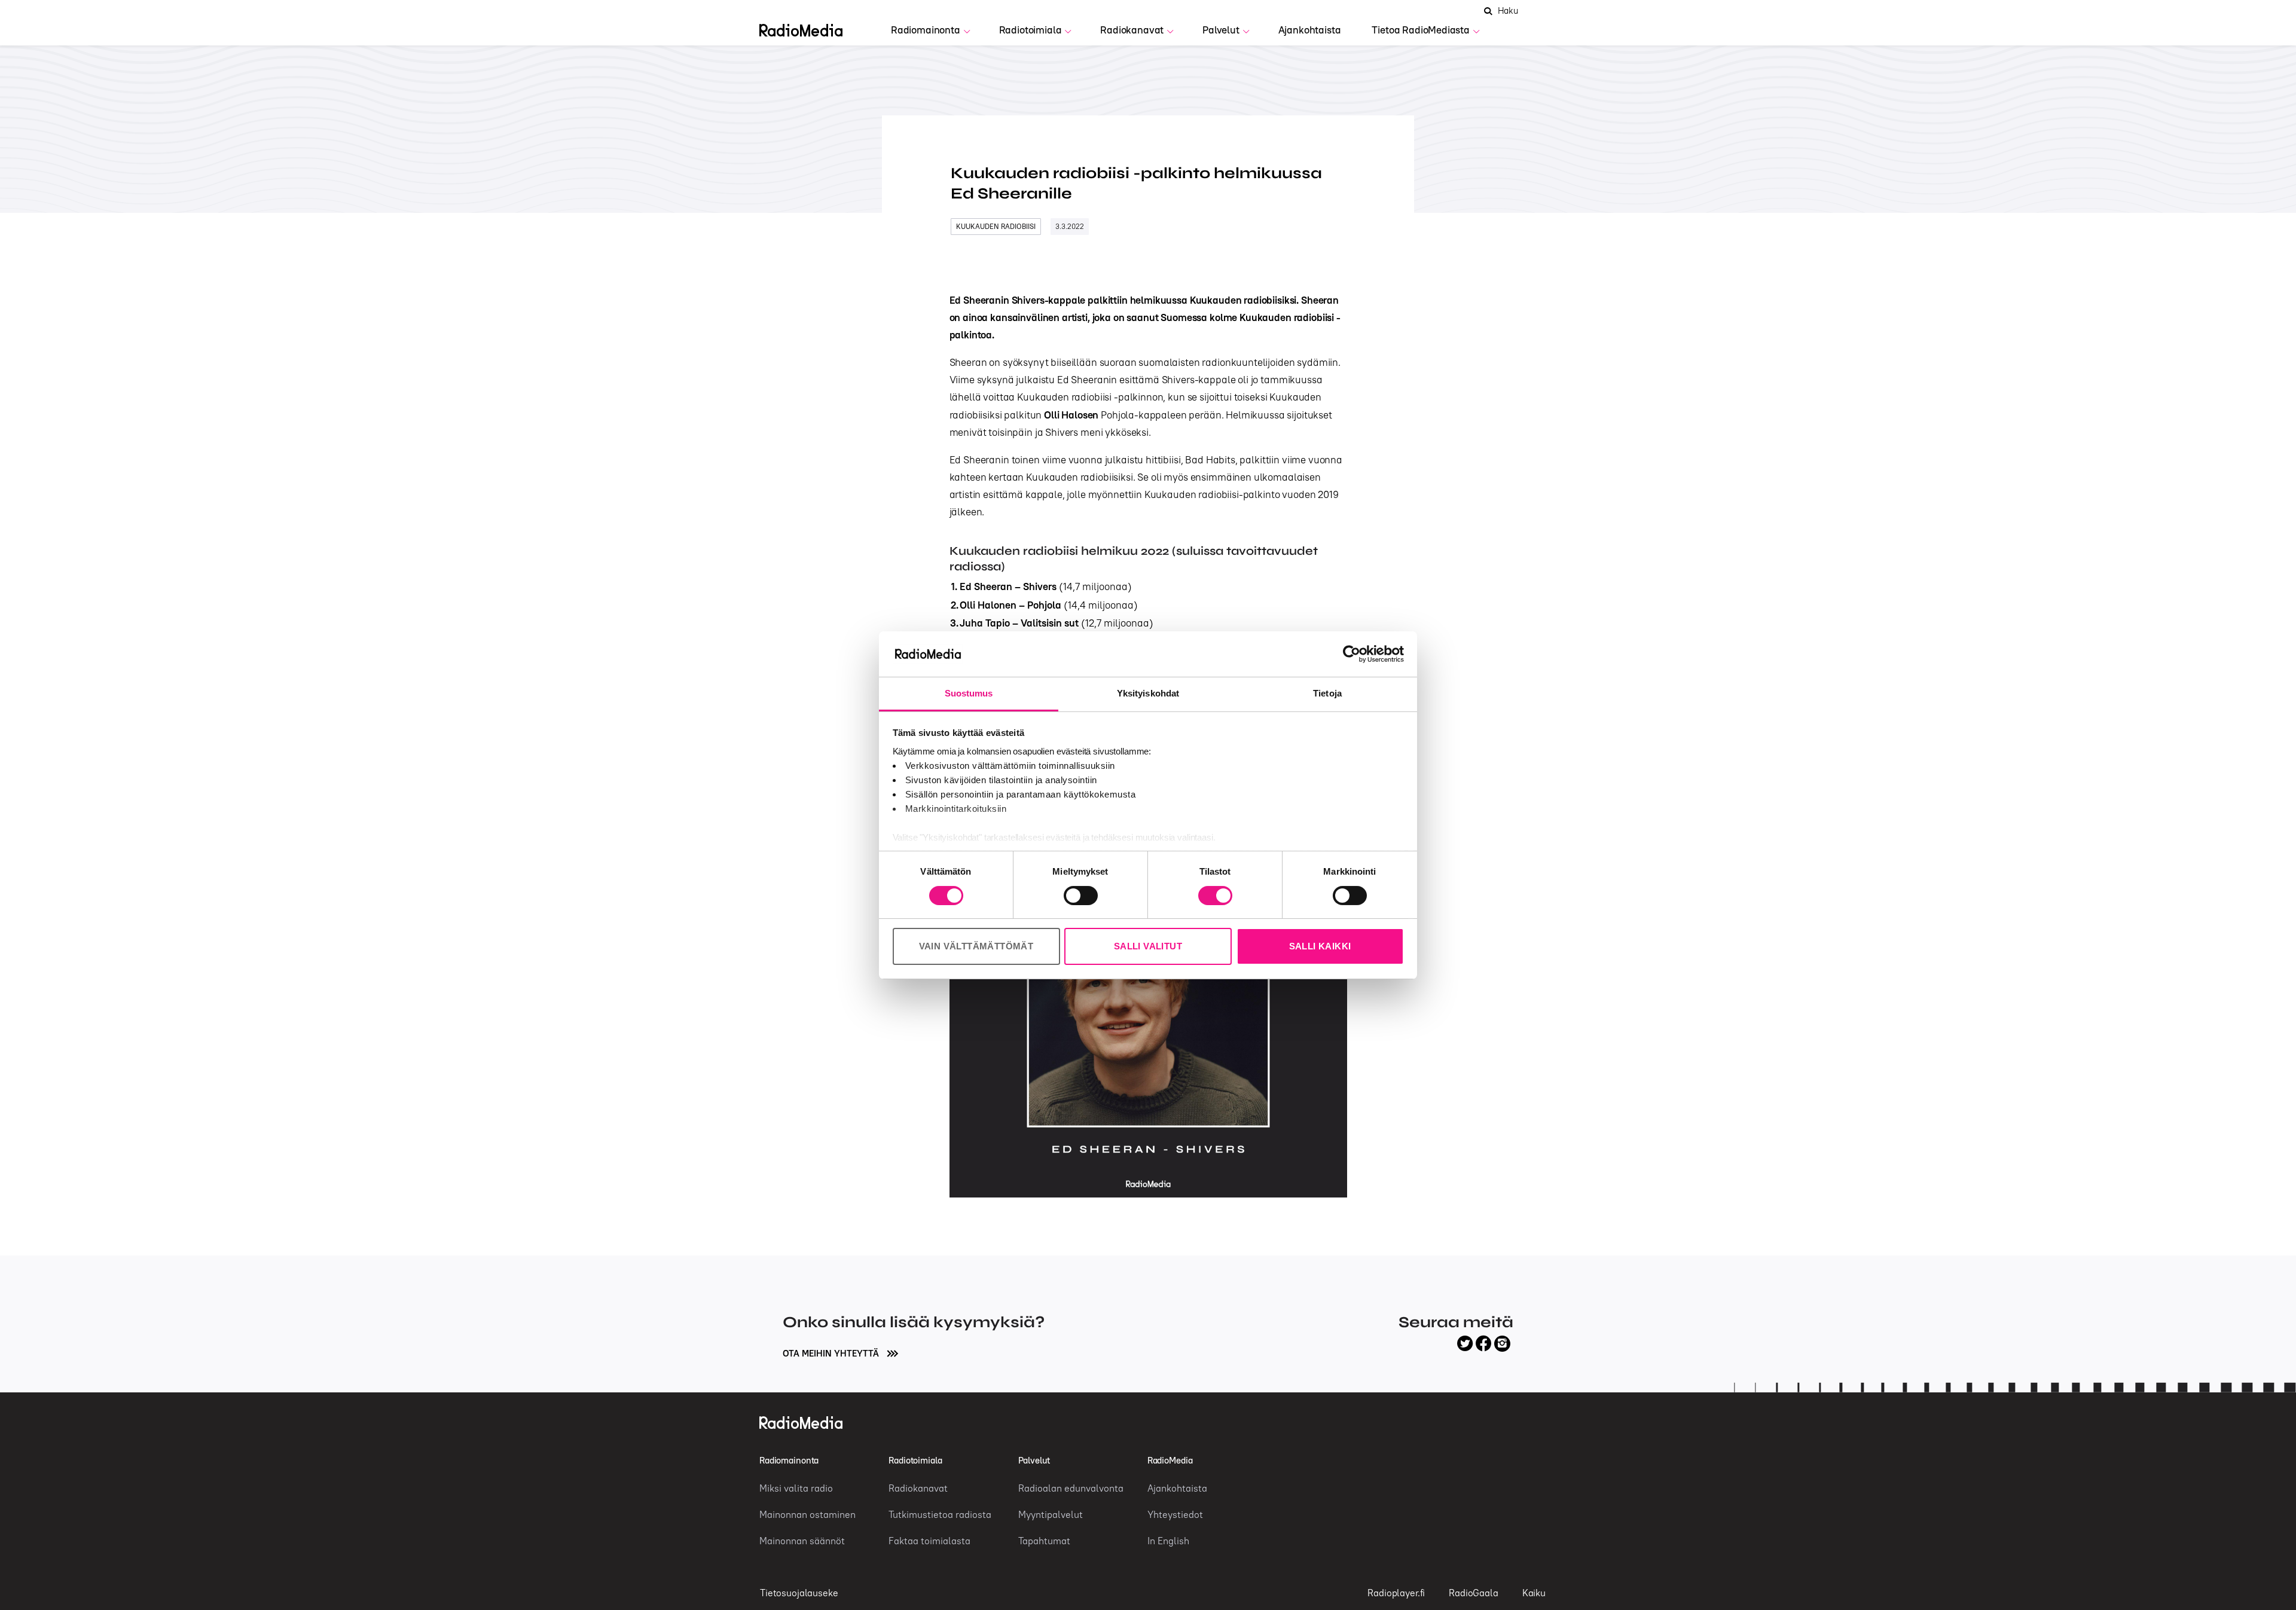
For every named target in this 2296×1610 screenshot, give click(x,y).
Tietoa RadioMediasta (1421, 30)
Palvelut (1221, 30)
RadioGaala (1474, 1593)
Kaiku (1534, 1593)
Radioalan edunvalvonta (1071, 1488)
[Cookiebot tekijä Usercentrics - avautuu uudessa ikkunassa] (1352, 654)
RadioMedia (1170, 1460)
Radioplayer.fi (1396, 1593)
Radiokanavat (1132, 30)
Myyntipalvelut (1051, 1514)
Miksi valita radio (796, 1488)
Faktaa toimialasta (929, 1541)
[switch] (1081, 896)
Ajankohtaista (1310, 30)
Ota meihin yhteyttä (832, 1353)
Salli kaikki (1320, 946)
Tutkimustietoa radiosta (940, 1514)
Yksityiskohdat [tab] (1148, 693)
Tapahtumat (1044, 1541)
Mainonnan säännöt (802, 1541)
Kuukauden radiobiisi (996, 226)
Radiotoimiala (1031, 30)
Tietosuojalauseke (799, 1593)
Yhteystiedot (1175, 1514)
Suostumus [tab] (969, 693)
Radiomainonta (926, 30)
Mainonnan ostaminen (807, 1514)
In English (1168, 1541)
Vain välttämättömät (976, 946)
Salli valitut (1148, 946)
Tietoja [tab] (1327, 693)
